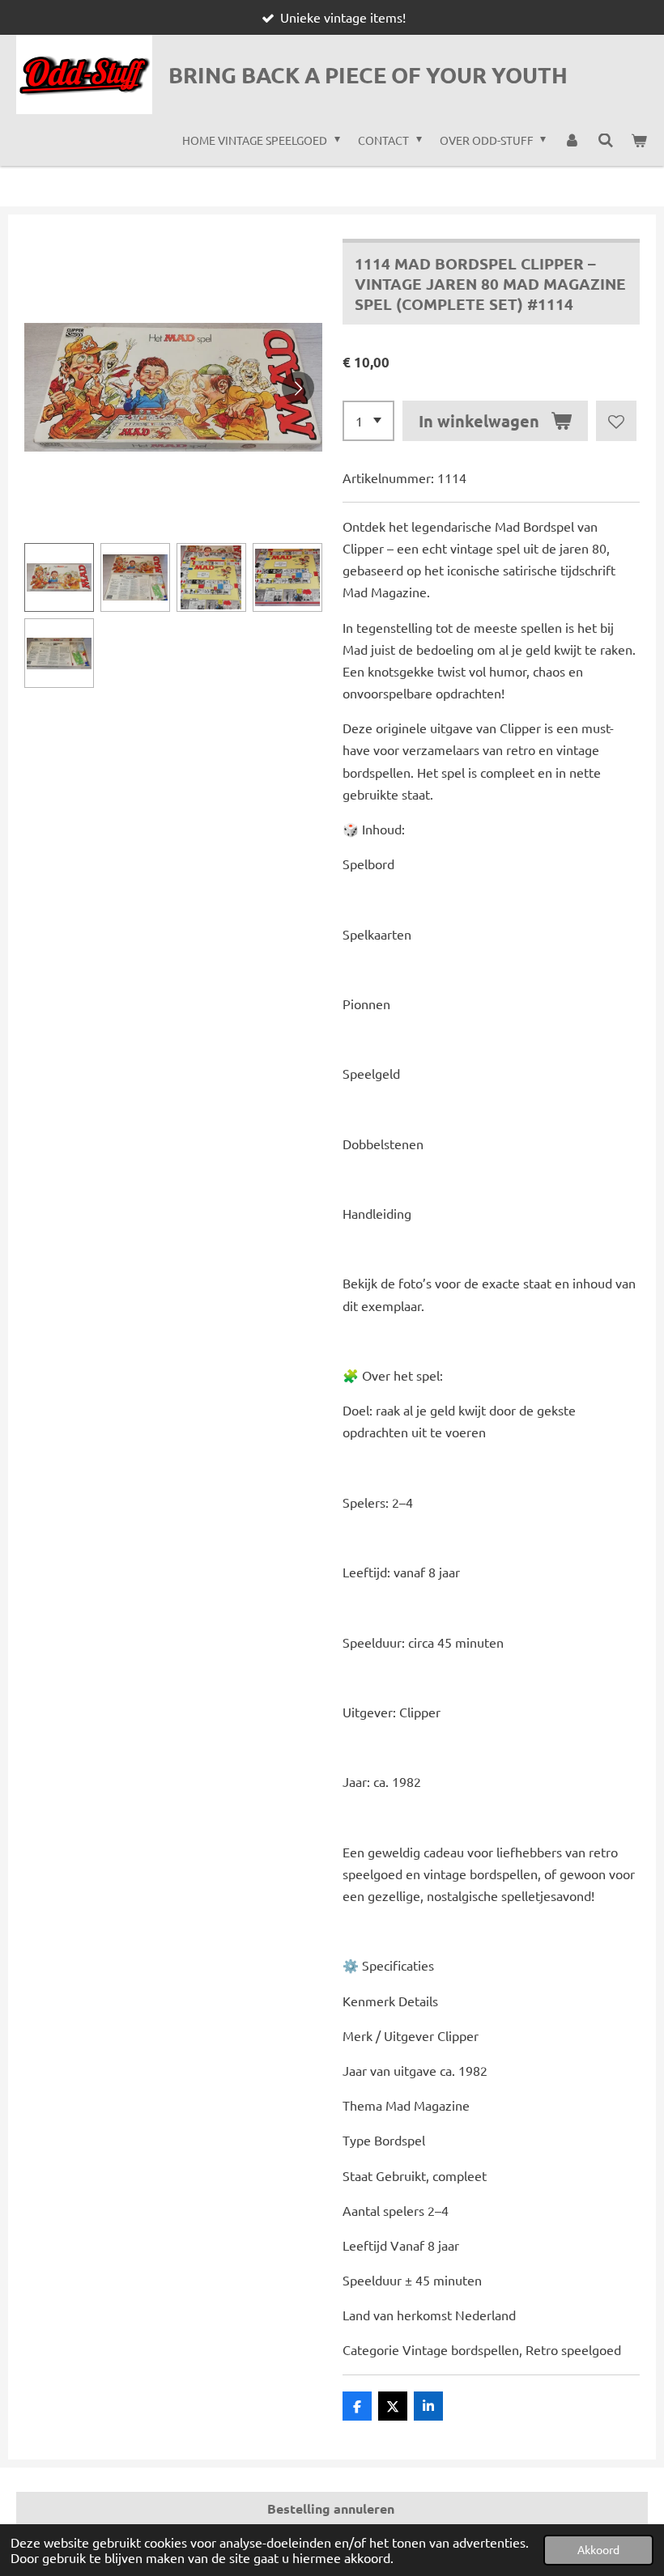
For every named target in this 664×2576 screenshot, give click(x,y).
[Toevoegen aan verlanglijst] (616, 421)
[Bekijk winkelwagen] (639, 140)
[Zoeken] (606, 140)
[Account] (572, 140)
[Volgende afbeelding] (298, 388)
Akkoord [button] (598, 2549)
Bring (368, 74)
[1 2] (368, 421)
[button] (59, 578)
